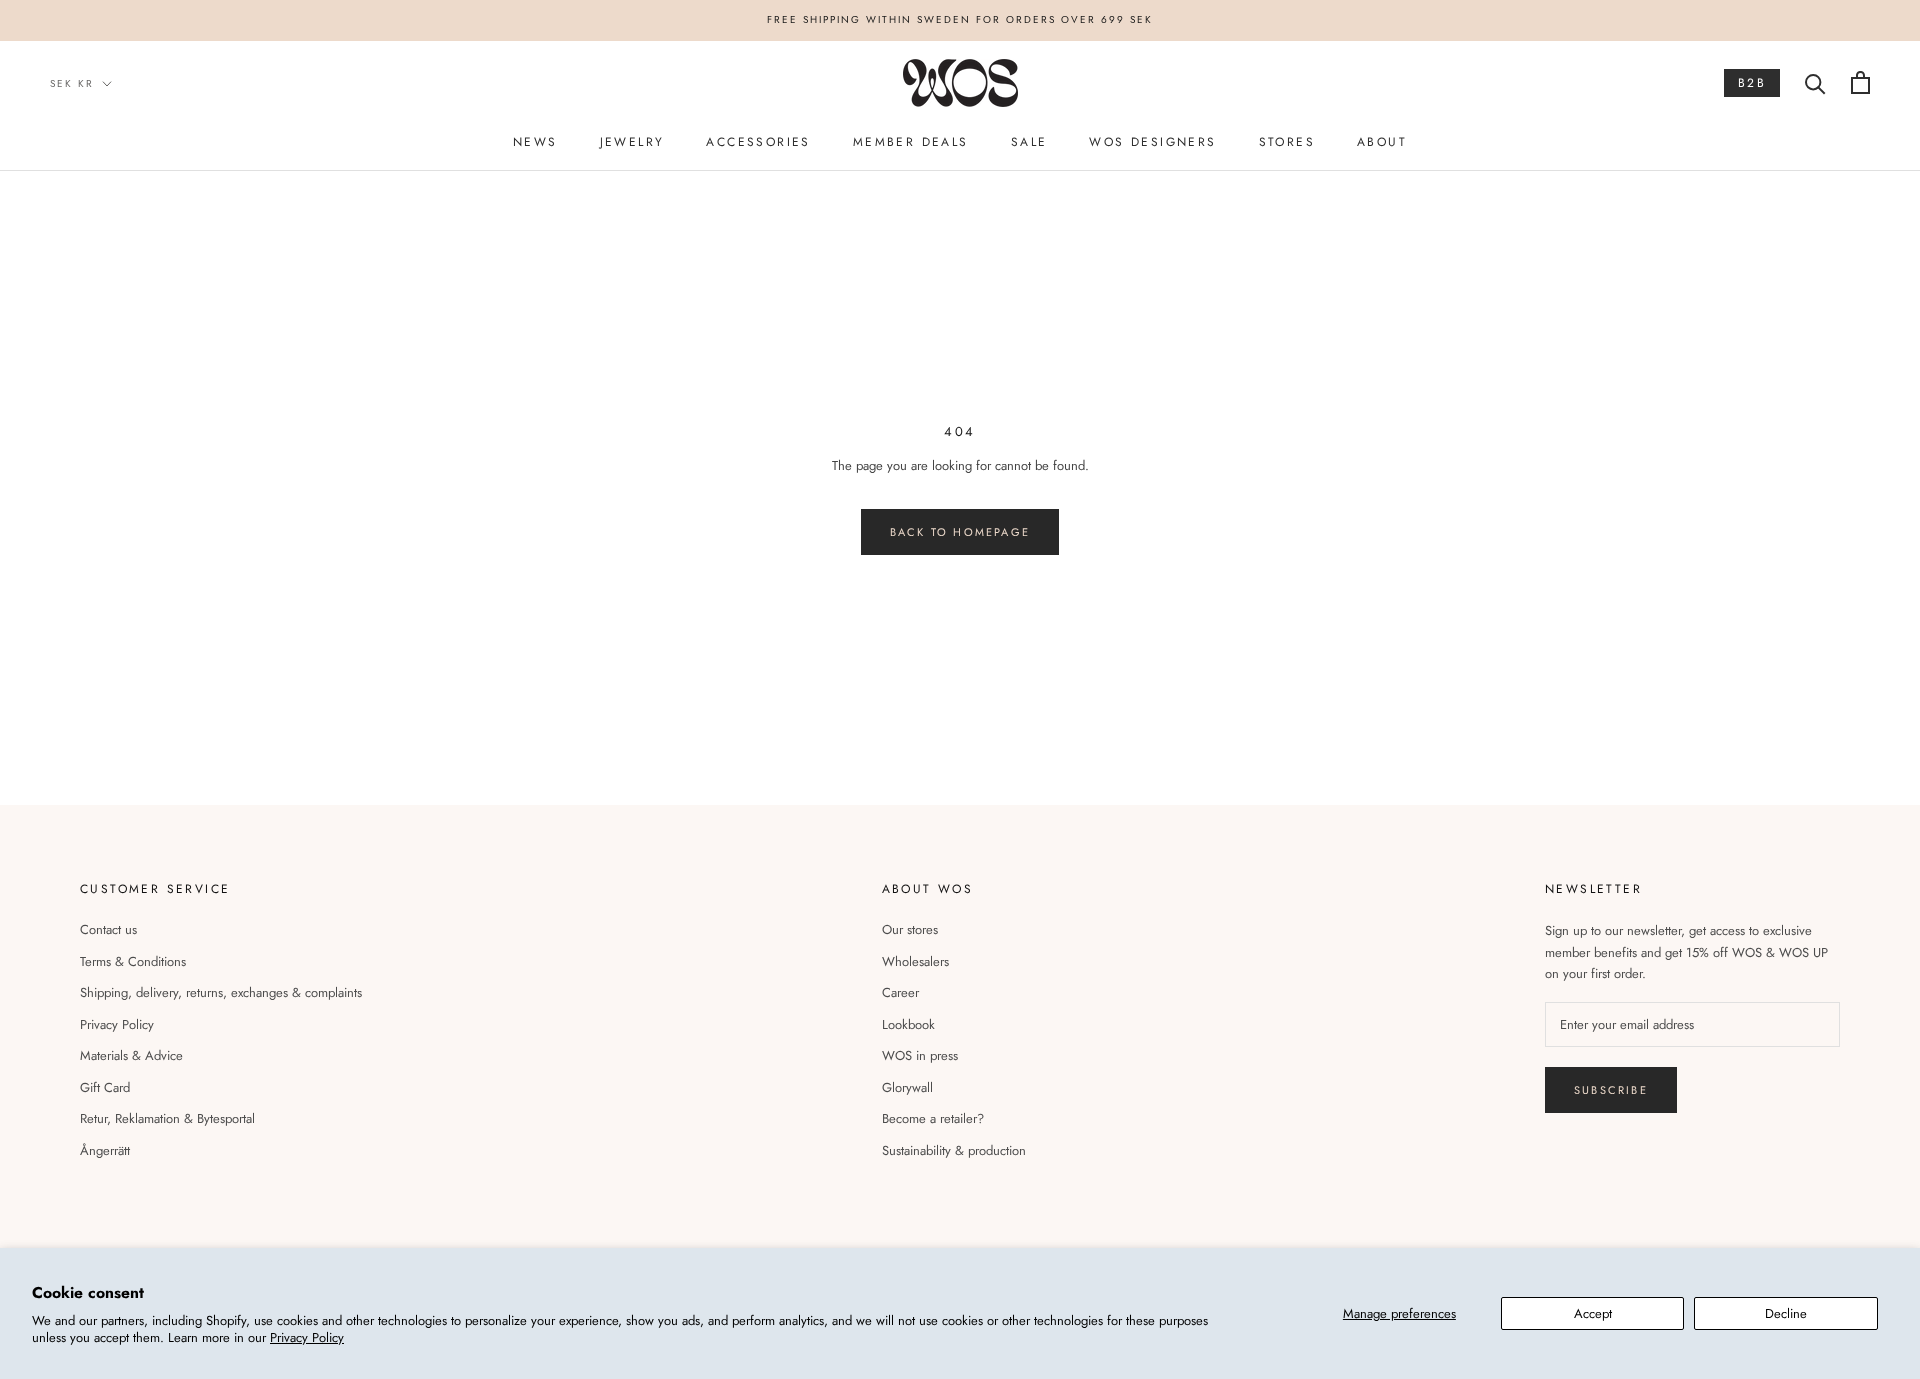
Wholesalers (915, 961)
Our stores (910, 929)
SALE (1029, 142)
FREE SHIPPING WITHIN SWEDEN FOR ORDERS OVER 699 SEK (960, 19)
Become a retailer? (933, 1118)
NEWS (535, 142)
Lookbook (908, 1024)
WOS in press (920, 1055)
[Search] (1815, 82)
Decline (1786, 1313)
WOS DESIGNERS (1152, 142)
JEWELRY (632, 142)
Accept (1593, 1313)
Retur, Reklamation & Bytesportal (167, 1118)
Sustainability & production (954, 1150)
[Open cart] (1860, 82)
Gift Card (105, 1087)
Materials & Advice (131, 1055)
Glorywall (907, 1087)
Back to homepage (960, 532)
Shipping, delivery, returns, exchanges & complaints (221, 992)
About (1382, 142)
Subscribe (1611, 1090)
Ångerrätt (105, 1150)
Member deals (911, 142)
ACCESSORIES (758, 142)
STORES (1287, 142)
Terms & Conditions (133, 961)
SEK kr (72, 82)
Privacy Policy (307, 1337)
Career (900, 992)
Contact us (108, 929)
